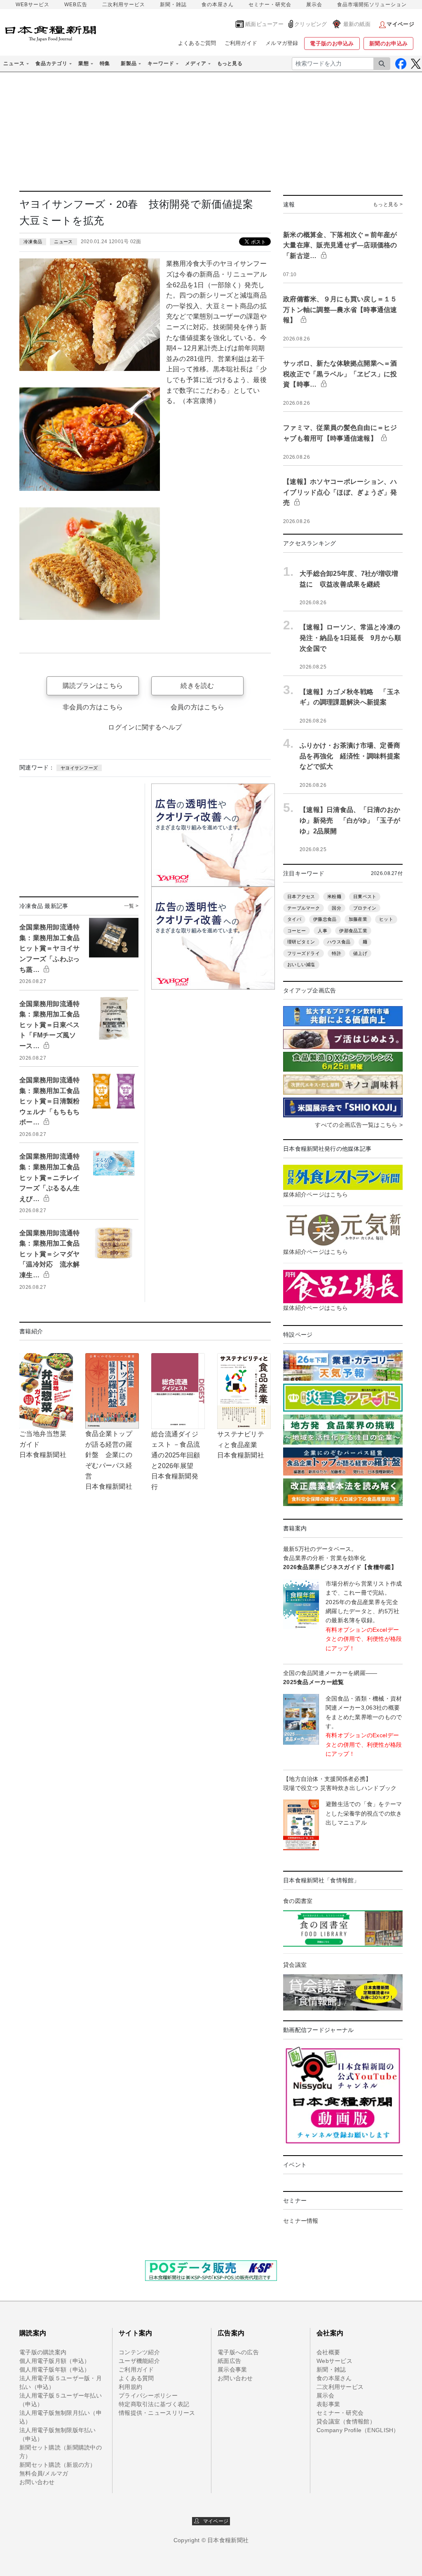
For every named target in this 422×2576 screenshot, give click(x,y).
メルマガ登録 (282, 43)
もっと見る (230, 63)
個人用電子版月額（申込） (55, 2361)
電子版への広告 (238, 2352)
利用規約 (130, 2387)
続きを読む (197, 686)
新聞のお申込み (388, 43)
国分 (336, 908)
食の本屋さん (218, 5)
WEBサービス (33, 5)
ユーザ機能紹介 (139, 2361)
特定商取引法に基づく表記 (154, 2404)
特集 (105, 63)
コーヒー (297, 931)
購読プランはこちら (93, 686)
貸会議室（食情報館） (346, 2421)
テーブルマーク (304, 908)
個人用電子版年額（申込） (55, 2370)
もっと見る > (388, 204)
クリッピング (311, 24)
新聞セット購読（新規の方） (58, 2465)
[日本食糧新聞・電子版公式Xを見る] (416, 64)
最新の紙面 (357, 24)
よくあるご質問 (197, 43)
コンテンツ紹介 (139, 2352)
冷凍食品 (33, 242)
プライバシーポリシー (148, 2395)
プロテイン (365, 908)
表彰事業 (328, 2404)
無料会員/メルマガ (44, 2473)
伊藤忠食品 (325, 919)
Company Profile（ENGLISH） (358, 2430)
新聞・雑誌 (173, 5)
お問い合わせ (37, 2482)
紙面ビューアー (264, 24)
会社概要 (328, 2352)
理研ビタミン (301, 942)
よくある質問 (136, 2378)
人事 (322, 931)
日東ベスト (365, 896)
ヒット (386, 919)
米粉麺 (334, 896)
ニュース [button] (14, 63)
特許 (336, 953)
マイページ (214, 2521)
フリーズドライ (304, 953)
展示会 (314, 5)
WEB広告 (76, 5)
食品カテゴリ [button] (52, 63)
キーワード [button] (161, 63)
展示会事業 (232, 2370)
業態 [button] (84, 63)
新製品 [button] (129, 63)
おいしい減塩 (301, 964)
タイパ (294, 919)
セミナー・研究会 (270, 5)
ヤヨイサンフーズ (79, 768)
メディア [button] (196, 63)
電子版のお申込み (332, 43)
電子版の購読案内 (43, 2352)
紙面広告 (229, 2361)
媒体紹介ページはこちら (315, 1194)
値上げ (360, 953)
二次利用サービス (124, 5)
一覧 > (131, 906)
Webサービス (334, 2361)
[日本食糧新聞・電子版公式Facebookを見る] (401, 64)
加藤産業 (358, 919)
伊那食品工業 (353, 931)
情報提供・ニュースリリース (157, 2413)
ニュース (63, 242)
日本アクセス (301, 896)
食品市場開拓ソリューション (372, 5)
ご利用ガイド (241, 43)
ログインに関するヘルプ (145, 727)
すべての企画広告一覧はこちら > (359, 1125)
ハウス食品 (339, 942)
